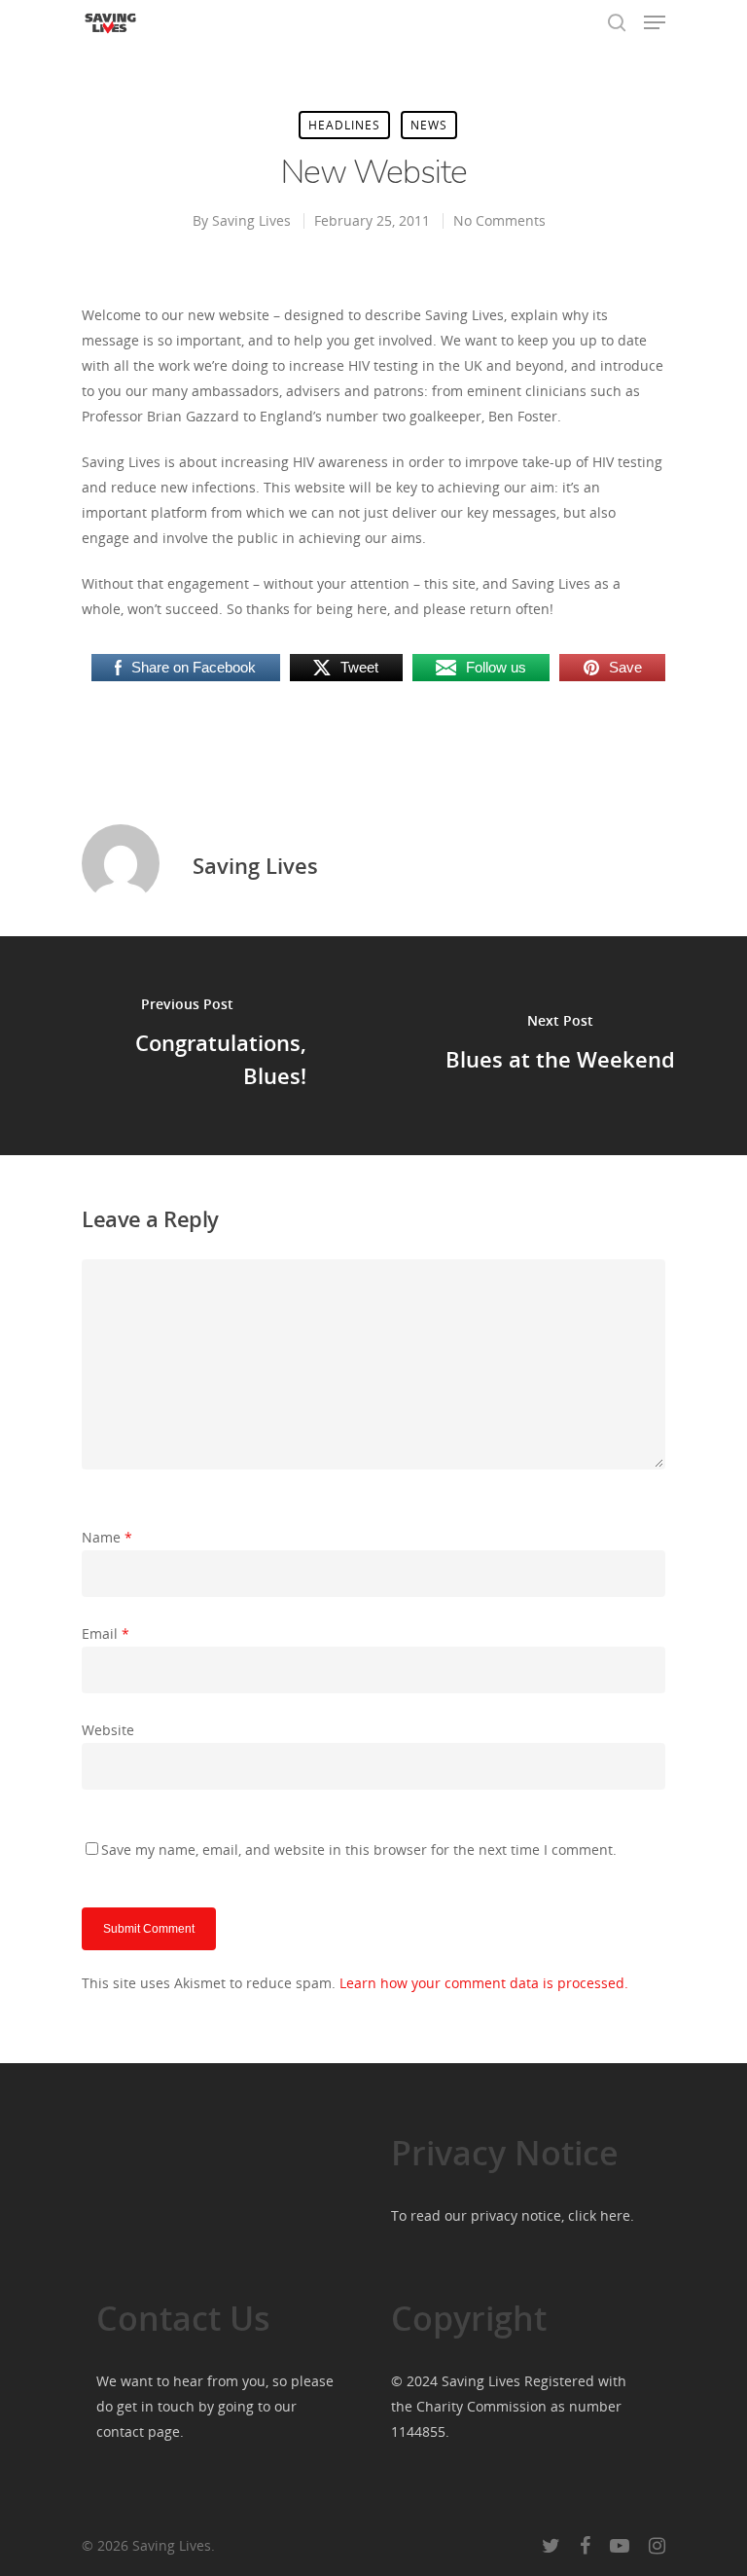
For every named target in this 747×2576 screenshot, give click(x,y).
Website (108, 1730)
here (615, 2215)
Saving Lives (251, 220)
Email (106, 1633)
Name (107, 1537)
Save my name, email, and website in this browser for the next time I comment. (359, 1850)
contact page (138, 2431)
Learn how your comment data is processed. (484, 1983)
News (429, 125)
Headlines (344, 125)
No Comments (499, 220)
